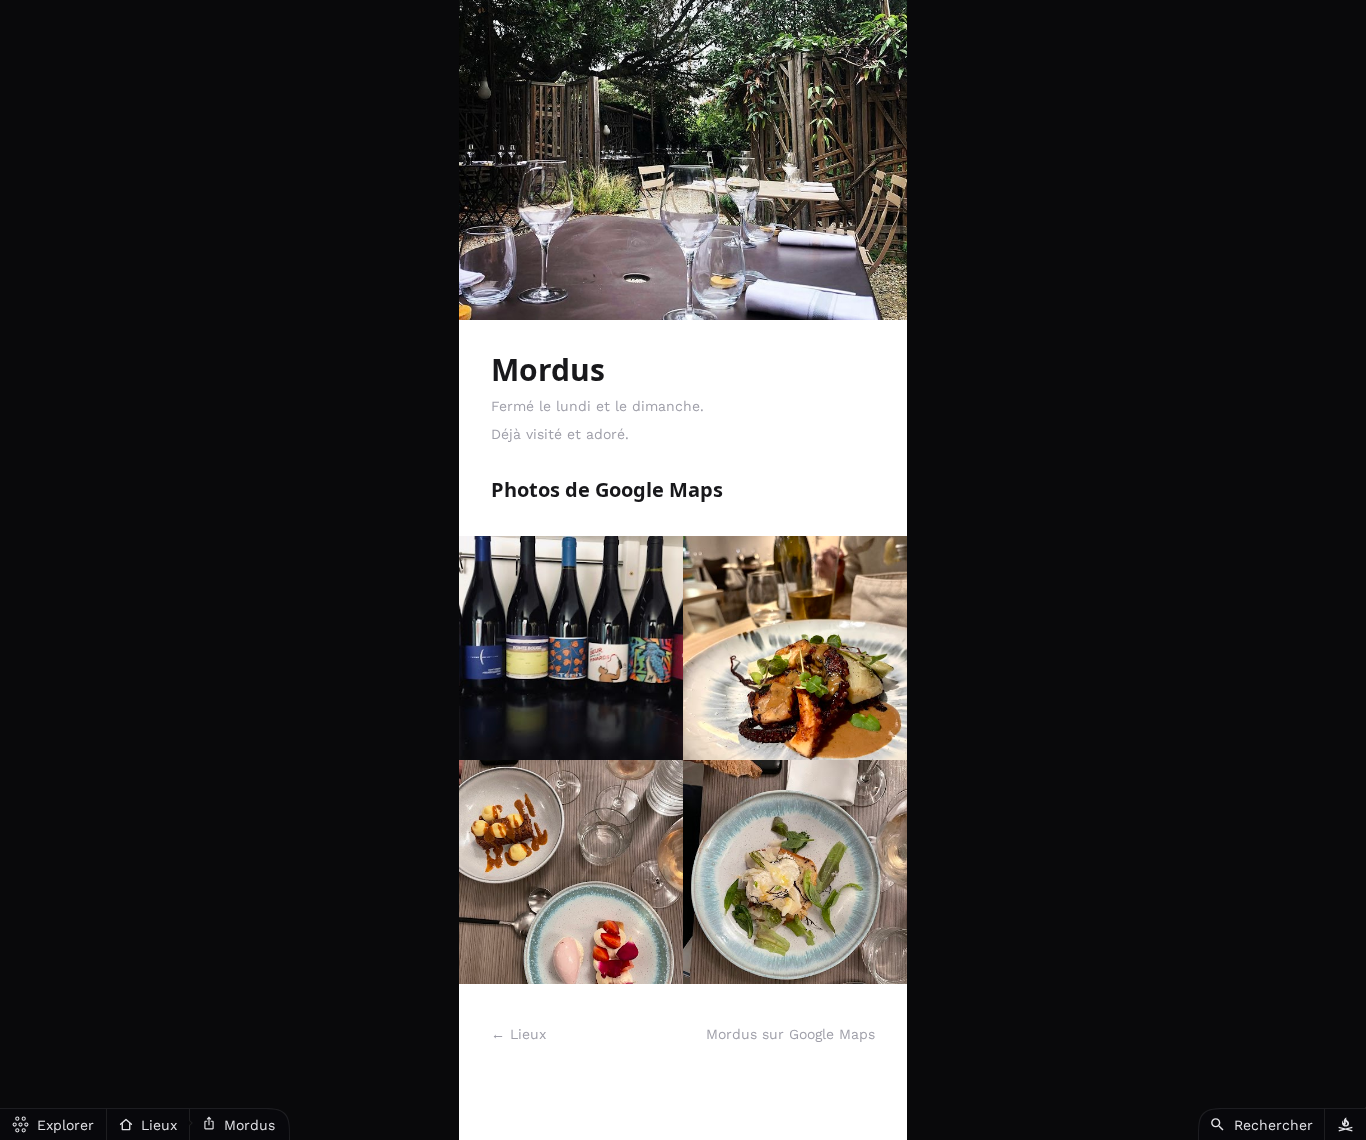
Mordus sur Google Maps (790, 1034)
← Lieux (518, 1034)
